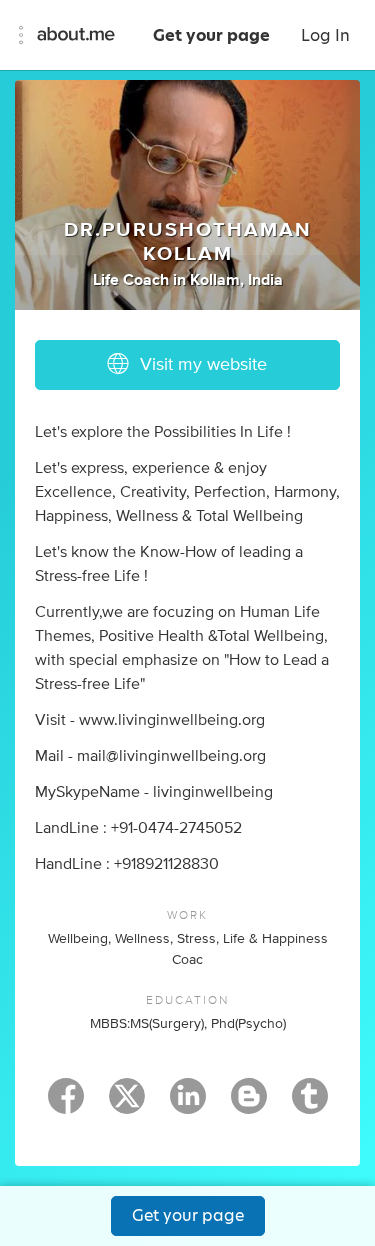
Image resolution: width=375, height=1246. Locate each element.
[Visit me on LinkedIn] (188, 1105)
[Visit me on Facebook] (66, 1105)
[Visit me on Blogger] (249, 1105)
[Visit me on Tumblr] (310, 1105)
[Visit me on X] (127, 1105)
